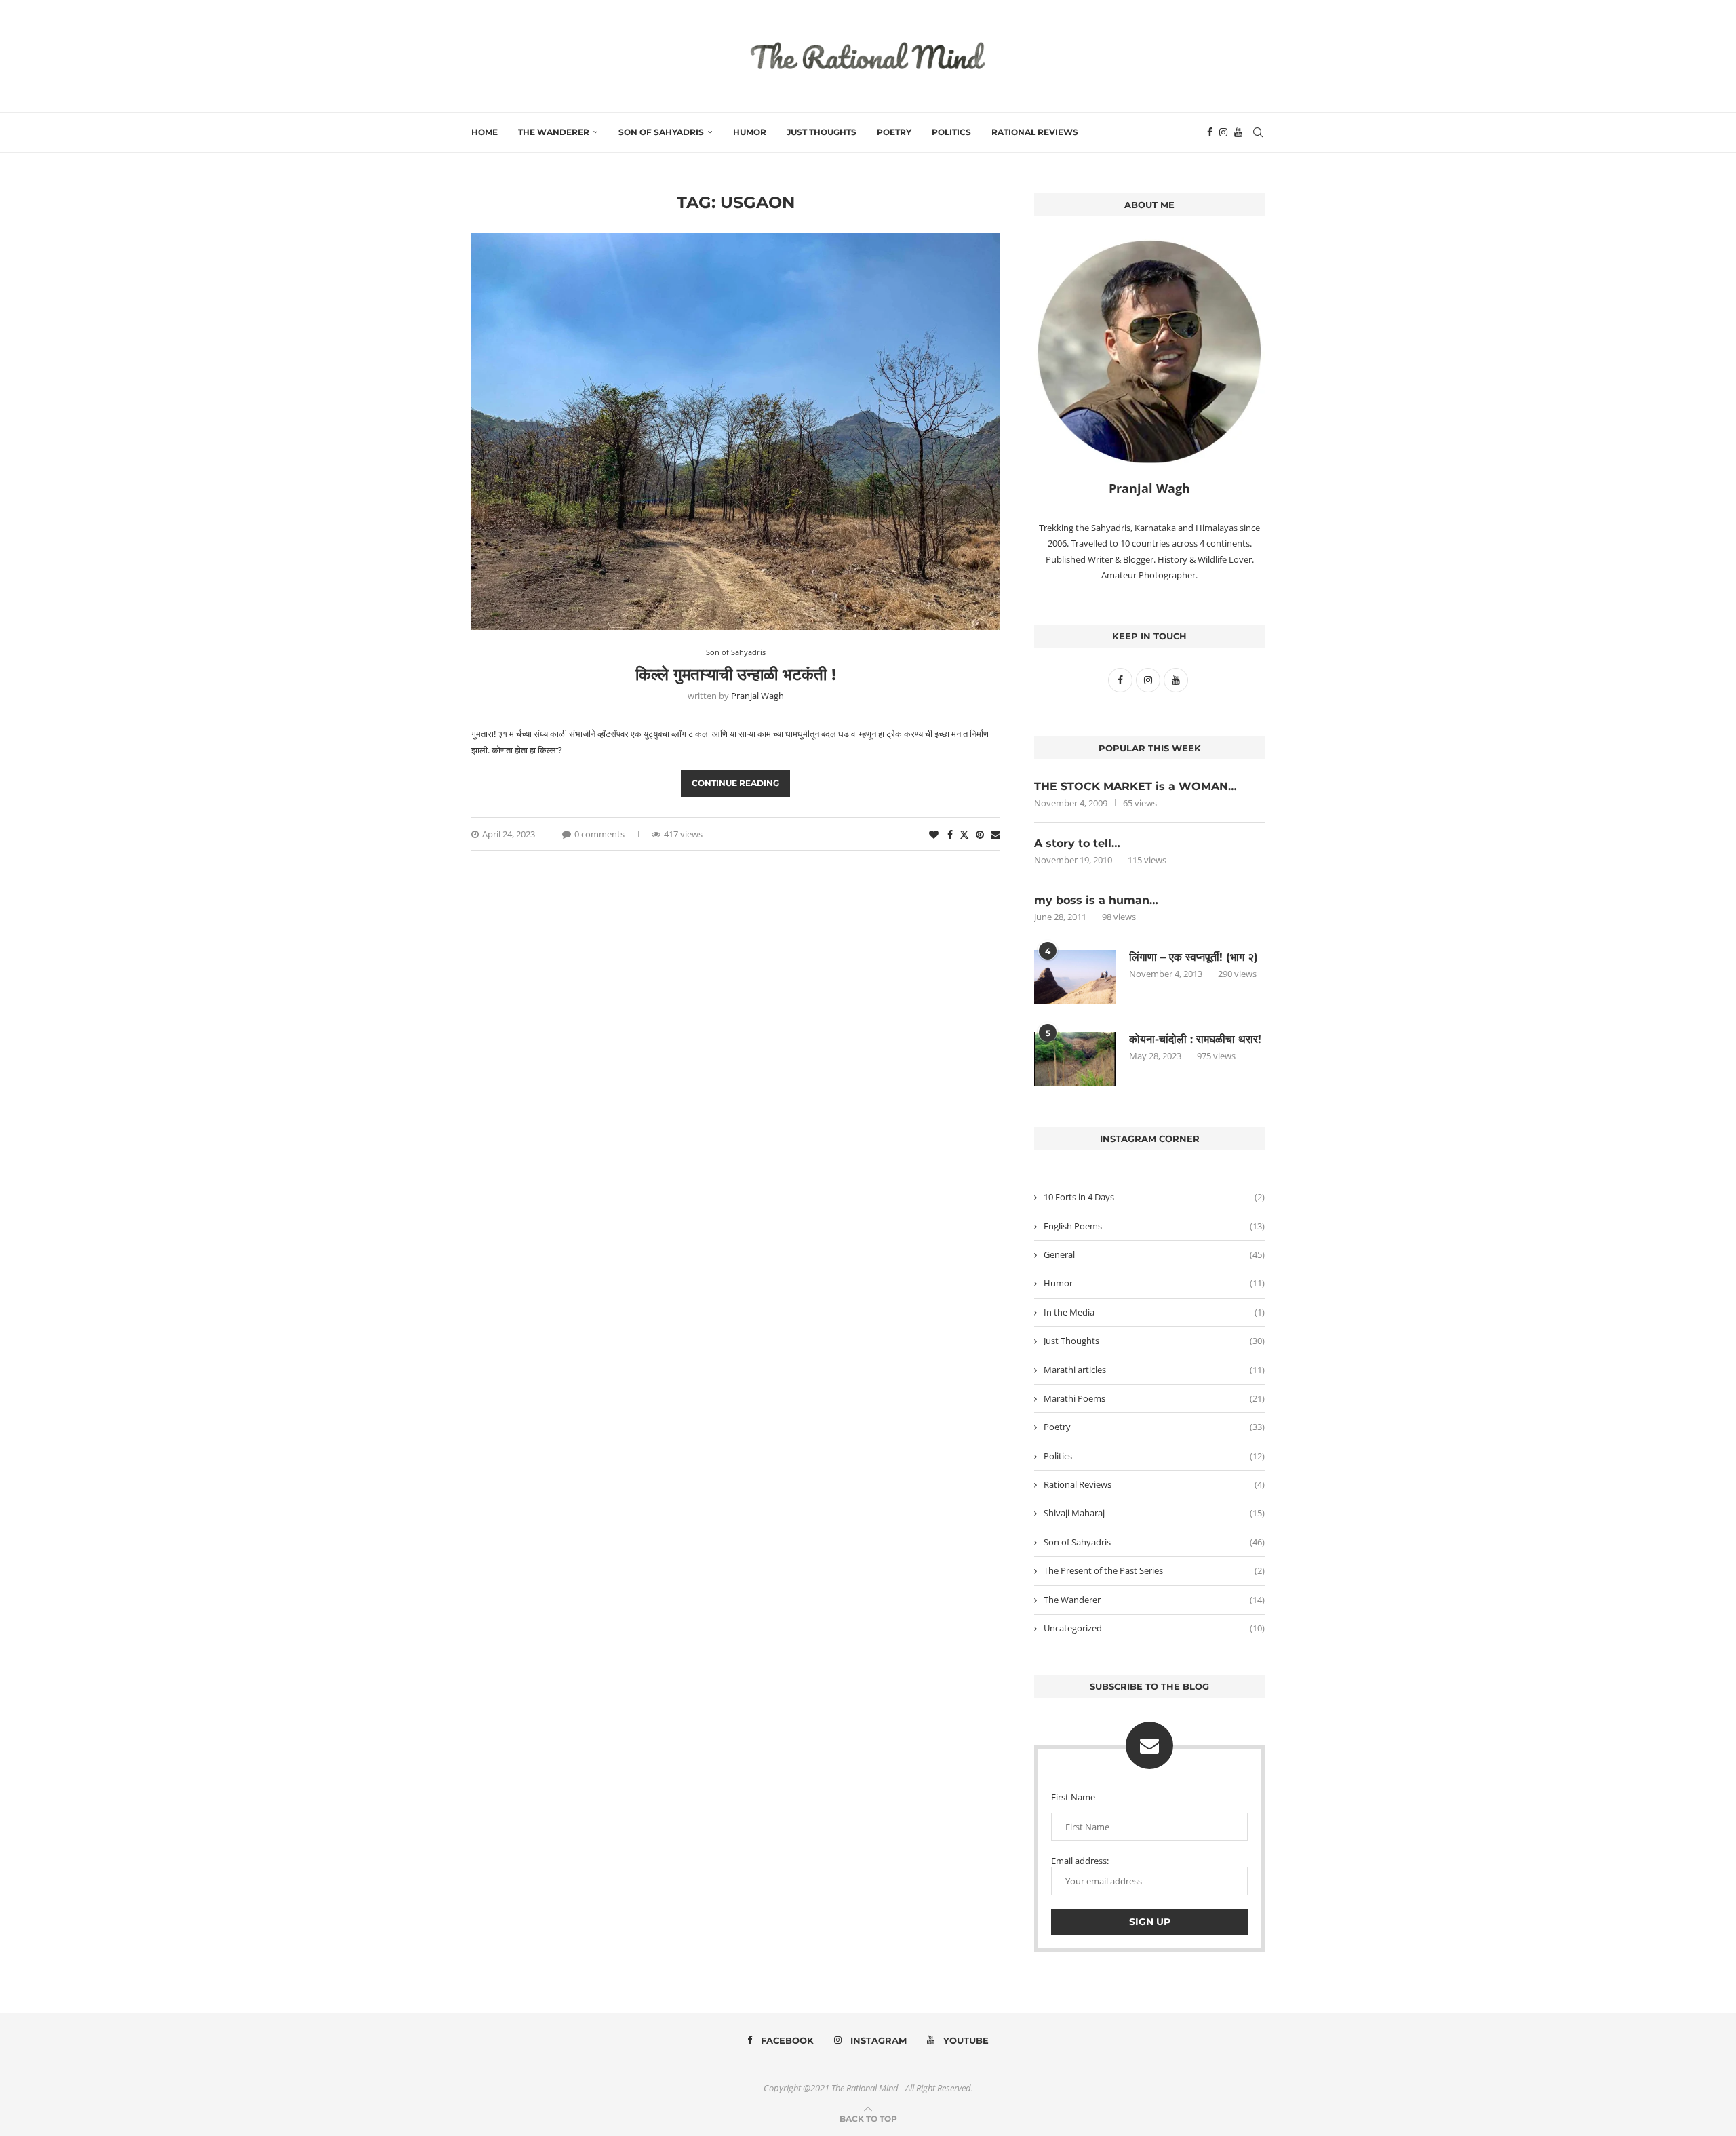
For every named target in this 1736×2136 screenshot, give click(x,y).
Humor (750, 132)
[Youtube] (1238, 132)
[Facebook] (1210, 132)
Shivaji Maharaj (1154, 1513)
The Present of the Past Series (1154, 1570)
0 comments (599, 834)
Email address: (1080, 1861)
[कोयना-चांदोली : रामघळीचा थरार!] (1075, 1059)
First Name (1073, 1797)
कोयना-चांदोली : (1195, 1039)
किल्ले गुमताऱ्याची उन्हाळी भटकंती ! (736, 674)
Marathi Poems (1154, 1398)
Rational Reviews (1035, 132)
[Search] (1258, 132)
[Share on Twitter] (964, 834)
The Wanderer (554, 132)
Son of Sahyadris (661, 132)
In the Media (1154, 1312)
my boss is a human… (1096, 900)
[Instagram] (1223, 132)
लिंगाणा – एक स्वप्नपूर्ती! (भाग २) (1193, 957)
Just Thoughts (822, 132)
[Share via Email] (995, 834)
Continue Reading (735, 783)
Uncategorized (1154, 1628)
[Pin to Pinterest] (980, 834)
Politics (951, 132)
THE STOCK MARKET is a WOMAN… (1136, 786)
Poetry (894, 132)
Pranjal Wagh (757, 696)
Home (485, 132)
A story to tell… (1077, 843)
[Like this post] (934, 834)
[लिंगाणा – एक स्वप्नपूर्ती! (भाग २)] (1075, 977)
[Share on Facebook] (950, 834)
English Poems (1154, 1226)
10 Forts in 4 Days (1154, 1197)
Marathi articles (1154, 1370)
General (1154, 1254)
